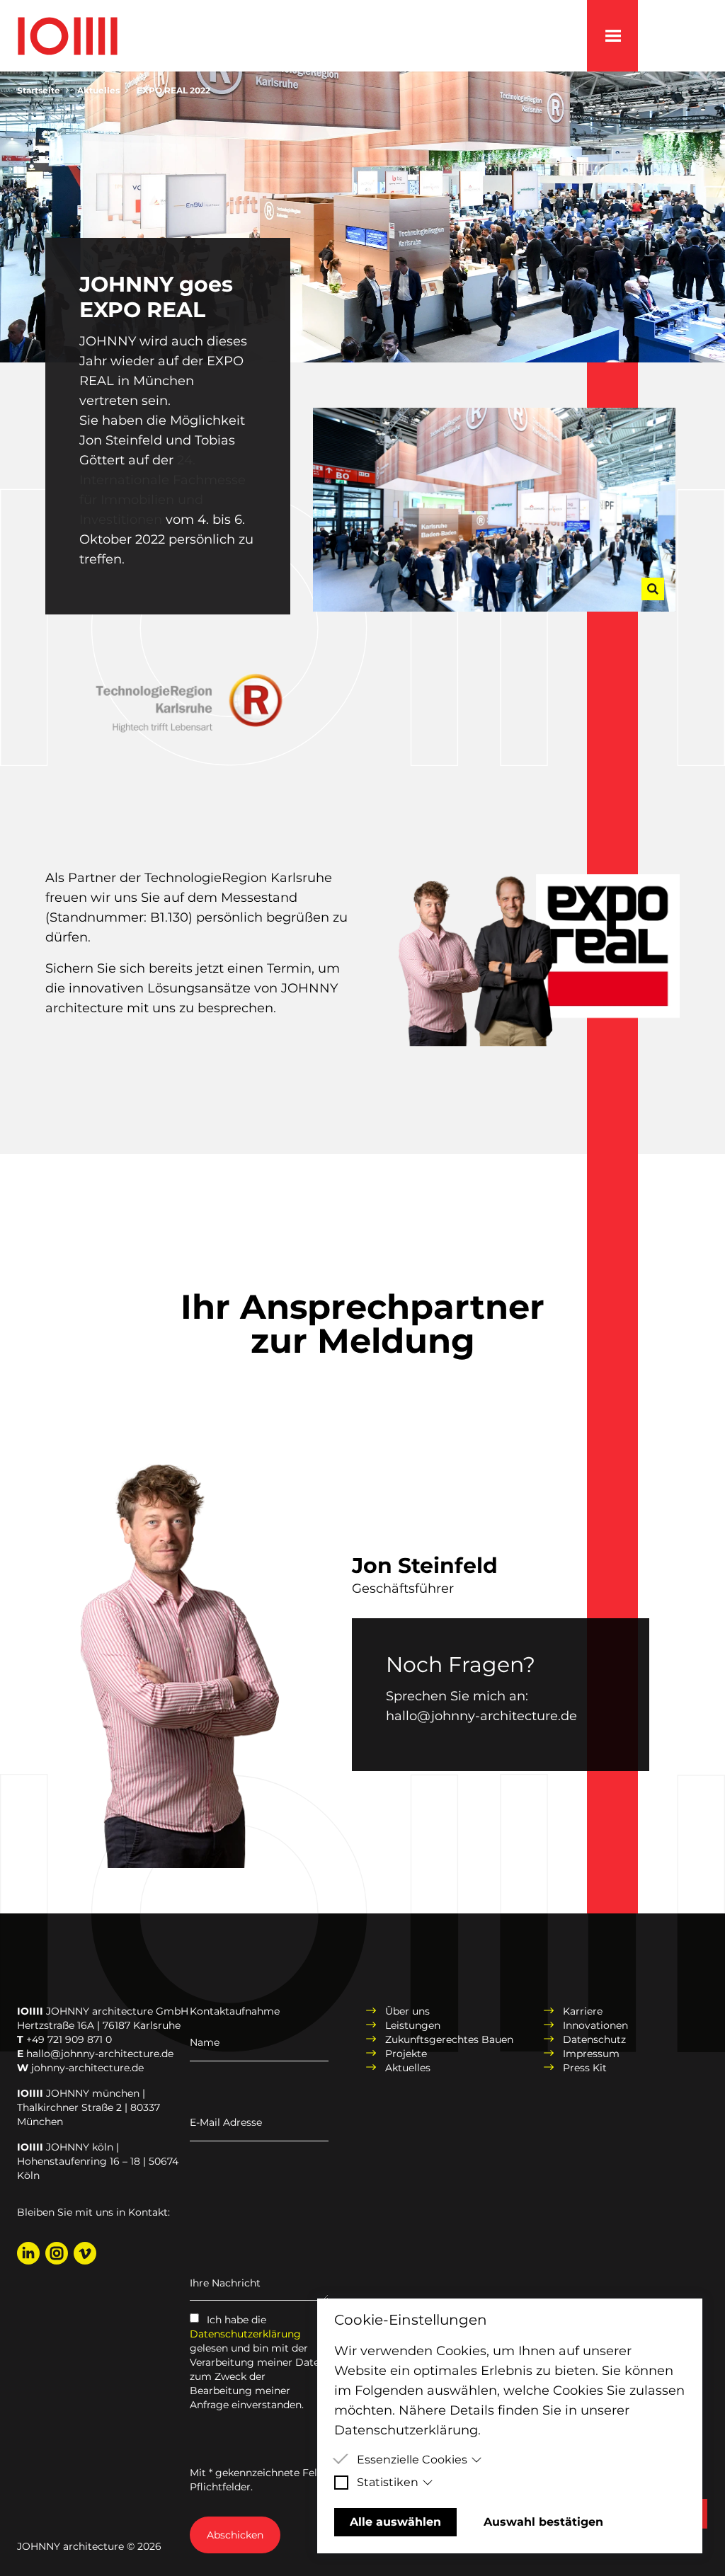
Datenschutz (594, 2039)
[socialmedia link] (28, 2253)
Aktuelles (98, 90)
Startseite (39, 90)
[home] (68, 43)
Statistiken (388, 2482)
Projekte (406, 2054)
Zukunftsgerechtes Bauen (449, 2039)
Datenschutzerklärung (245, 2334)
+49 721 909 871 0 (69, 2039)
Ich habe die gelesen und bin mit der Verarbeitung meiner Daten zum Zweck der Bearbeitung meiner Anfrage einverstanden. (258, 2362)
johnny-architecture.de (87, 2068)
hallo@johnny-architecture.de (481, 1716)
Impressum (591, 2054)
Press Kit (585, 2068)
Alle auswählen (395, 2522)
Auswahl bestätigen (543, 2522)
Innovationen (595, 2025)
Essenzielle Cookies (412, 2460)
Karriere (583, 2011)
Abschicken (235, 2535)
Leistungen (413, 2025)
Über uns (407, 2011)
